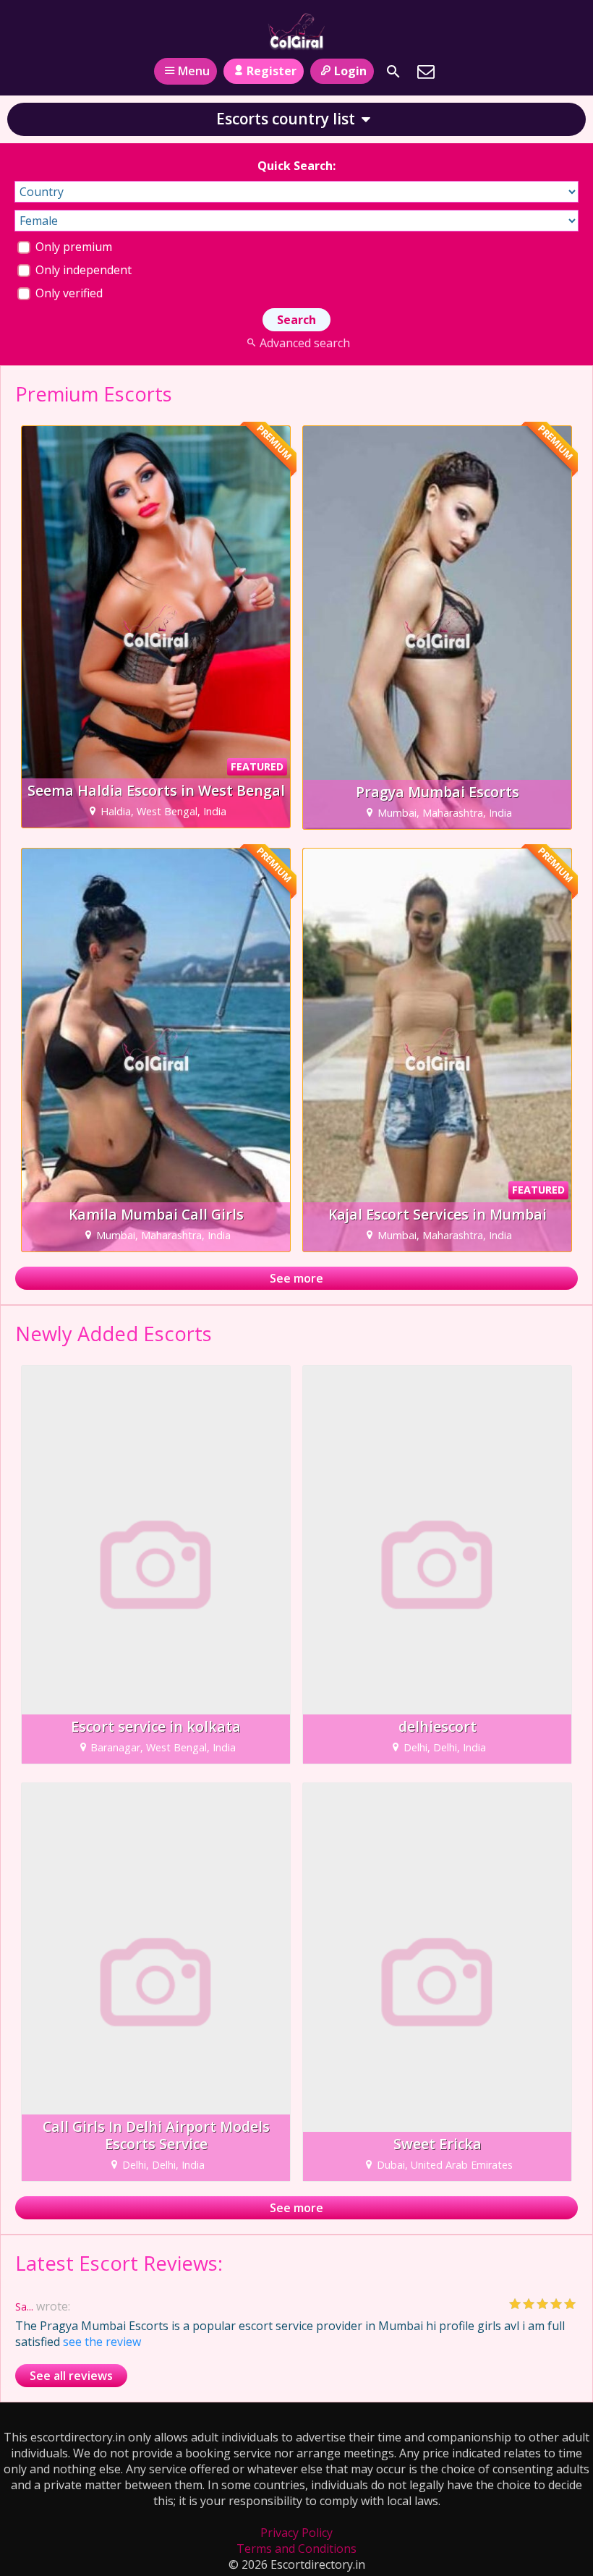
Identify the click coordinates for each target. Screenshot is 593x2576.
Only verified (68, 293)
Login (350, 71)
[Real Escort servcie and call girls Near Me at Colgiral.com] (296, 31)
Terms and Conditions (296, 2549)
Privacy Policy (296, 2533)
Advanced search (304, 343)
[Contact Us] (426, 72)
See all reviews (71, 2376)
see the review (102, 2342)
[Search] (393, 72)
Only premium (72, 247)
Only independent (82, 270)
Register (272, 71)
